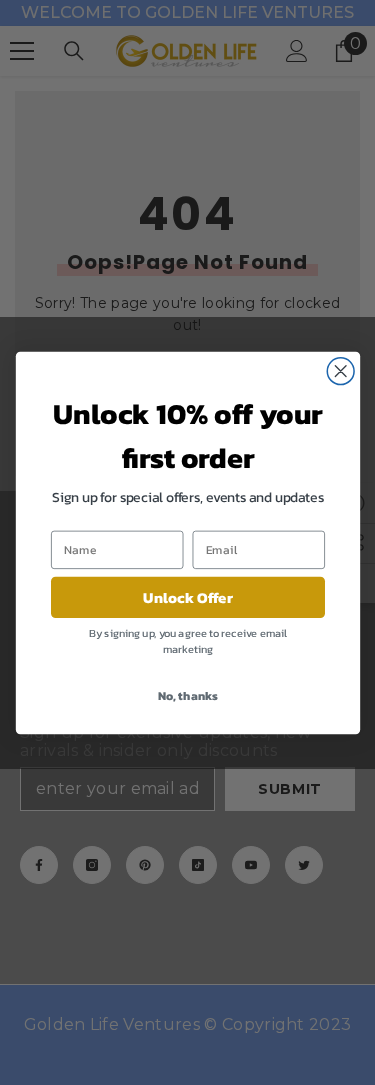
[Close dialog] (340, 370)
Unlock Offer (188, 596)
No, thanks (187, 694)
